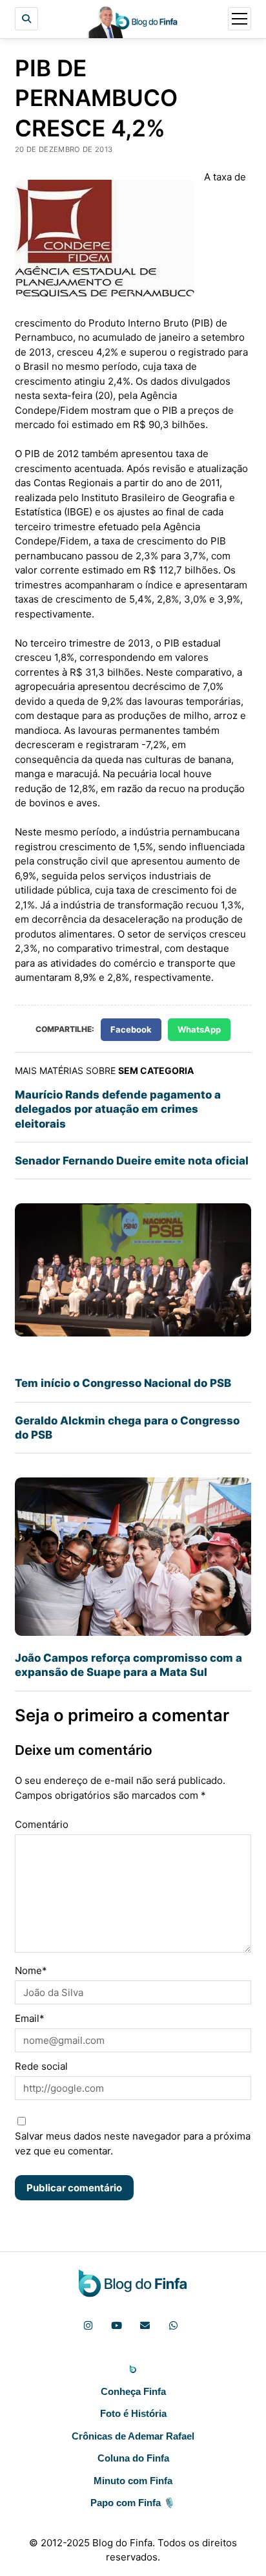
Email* (30, 2018)
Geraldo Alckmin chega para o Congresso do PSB (127, 1428)
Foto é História (133, 2413)
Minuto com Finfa (133, 2481)
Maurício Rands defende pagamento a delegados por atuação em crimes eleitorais (118, 1109)
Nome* (31, 1970)
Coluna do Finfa (133, 2458)
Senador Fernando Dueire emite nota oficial (132, 1161)
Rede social (41, 2066)
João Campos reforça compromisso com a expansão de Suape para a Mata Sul (128, 1665)
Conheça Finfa (133, 2391)
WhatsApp (199, 1029)
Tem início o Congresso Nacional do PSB (123, 1383)
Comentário (42, 1824)
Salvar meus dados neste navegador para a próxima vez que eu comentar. (133, 2143)
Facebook (131, 1029)
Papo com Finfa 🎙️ (133, 2503)
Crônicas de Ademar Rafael (133, 2436)
